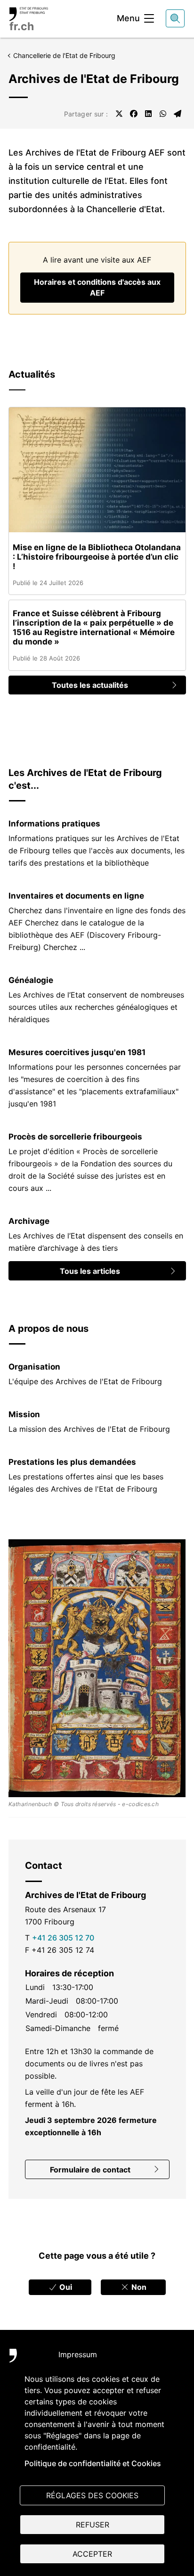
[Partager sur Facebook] (134, 114)
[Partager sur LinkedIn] (148, 114)
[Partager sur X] (119, 114)
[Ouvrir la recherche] (175, 18)
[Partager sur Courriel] (178, 114)
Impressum (78, 2354)
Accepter (92, 2554)
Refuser (93, 2525)
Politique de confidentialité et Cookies (93, 2463)
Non (138, 2287)
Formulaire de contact (90, 2170)
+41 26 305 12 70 (63, 1938)
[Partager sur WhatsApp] (163, 114)
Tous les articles (90, 1271)
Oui (65, 2287)
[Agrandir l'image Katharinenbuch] (97, 1668)
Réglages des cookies (92, 2495)
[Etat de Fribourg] (24, 2361)
